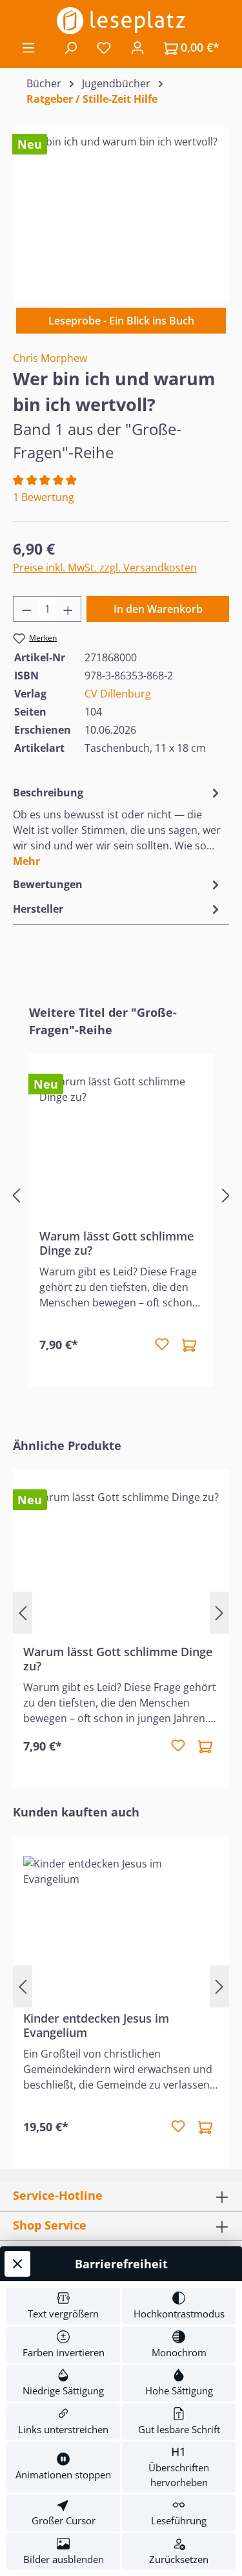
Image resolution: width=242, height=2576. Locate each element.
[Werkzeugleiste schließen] (17, 2264)
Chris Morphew (50, 358)
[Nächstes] (226, 1196)
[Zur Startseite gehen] (121, 21)
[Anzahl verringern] (26, 609)
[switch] (63, 2306)
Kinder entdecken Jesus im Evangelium (96, 2025)
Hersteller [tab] (38, 909)
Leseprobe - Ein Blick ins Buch (121, 321)
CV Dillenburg (118, 694)
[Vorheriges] (16, 1196)
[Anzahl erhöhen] (68, 609)
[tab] (118, 826)
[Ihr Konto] (137, 47)
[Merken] (162, 1345)
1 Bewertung (44, 497)
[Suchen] (70, 47)
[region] (121, 207)
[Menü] (28, 47)
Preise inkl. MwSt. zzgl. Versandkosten (105, 568)
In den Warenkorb (158, 609)
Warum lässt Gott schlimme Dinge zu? (116, 1243)
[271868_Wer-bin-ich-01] (121, 207)
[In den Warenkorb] (189, 1345)
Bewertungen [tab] (48, 884)
